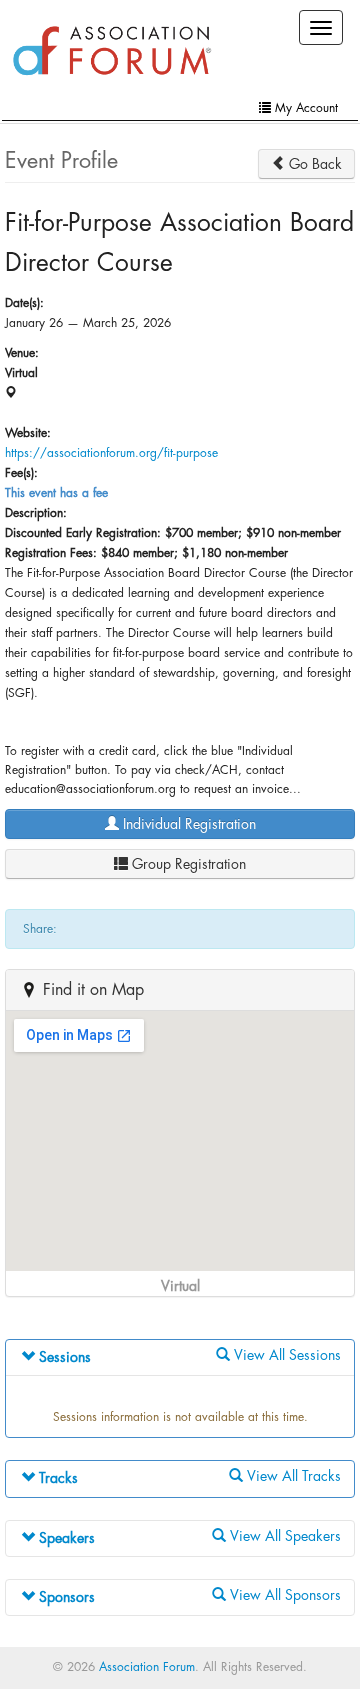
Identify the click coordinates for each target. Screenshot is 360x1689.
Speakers (65, 1538)
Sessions (63, 1357)
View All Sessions (285, 1355)
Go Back (313, 164)
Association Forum (147, 1667)
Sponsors (65, 1597)
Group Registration (187, 864)
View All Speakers (283, 1536)
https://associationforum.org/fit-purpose (111, 453)
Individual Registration (187, 824)
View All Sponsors (283, 1595)
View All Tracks (292, 1476)
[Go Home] (112, 52)
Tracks (56, 1478)
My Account (304, 108)
